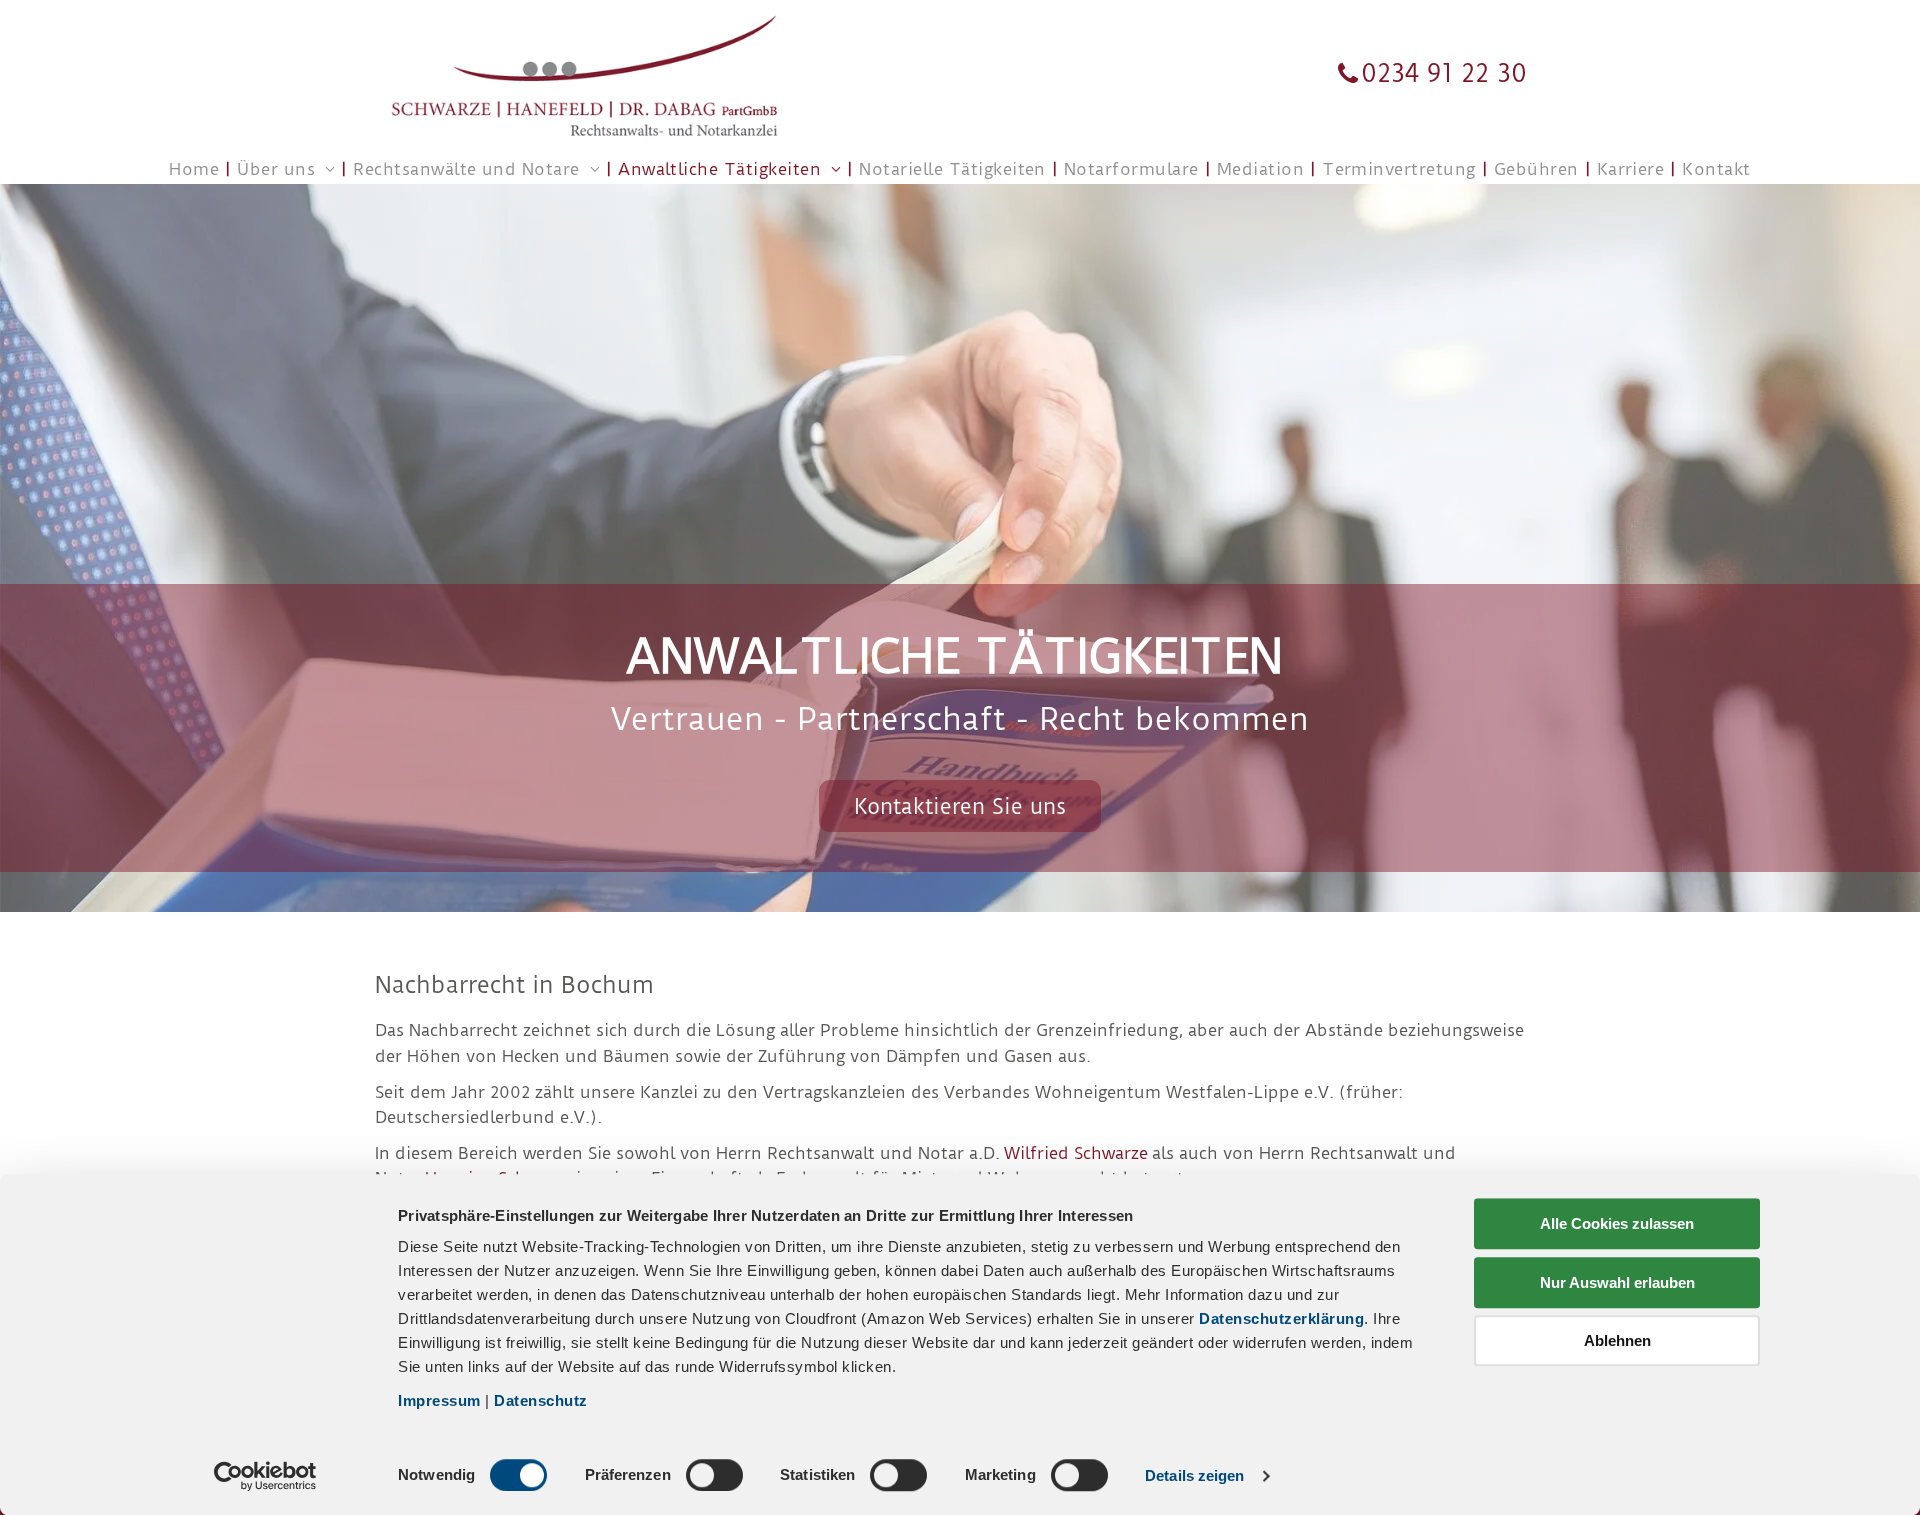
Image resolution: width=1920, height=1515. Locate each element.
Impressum (439, 1400)
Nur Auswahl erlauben (1617, 1282)
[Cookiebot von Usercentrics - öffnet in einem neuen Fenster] (265, 1476)
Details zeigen (1194, 1475)
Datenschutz (541, 1400)
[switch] (714, 1475)
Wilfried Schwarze (1076, 1153)
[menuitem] (196, 169)
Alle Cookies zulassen (1617, 1223)
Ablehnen (1617, 1340)
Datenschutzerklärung (1281, 1318)
